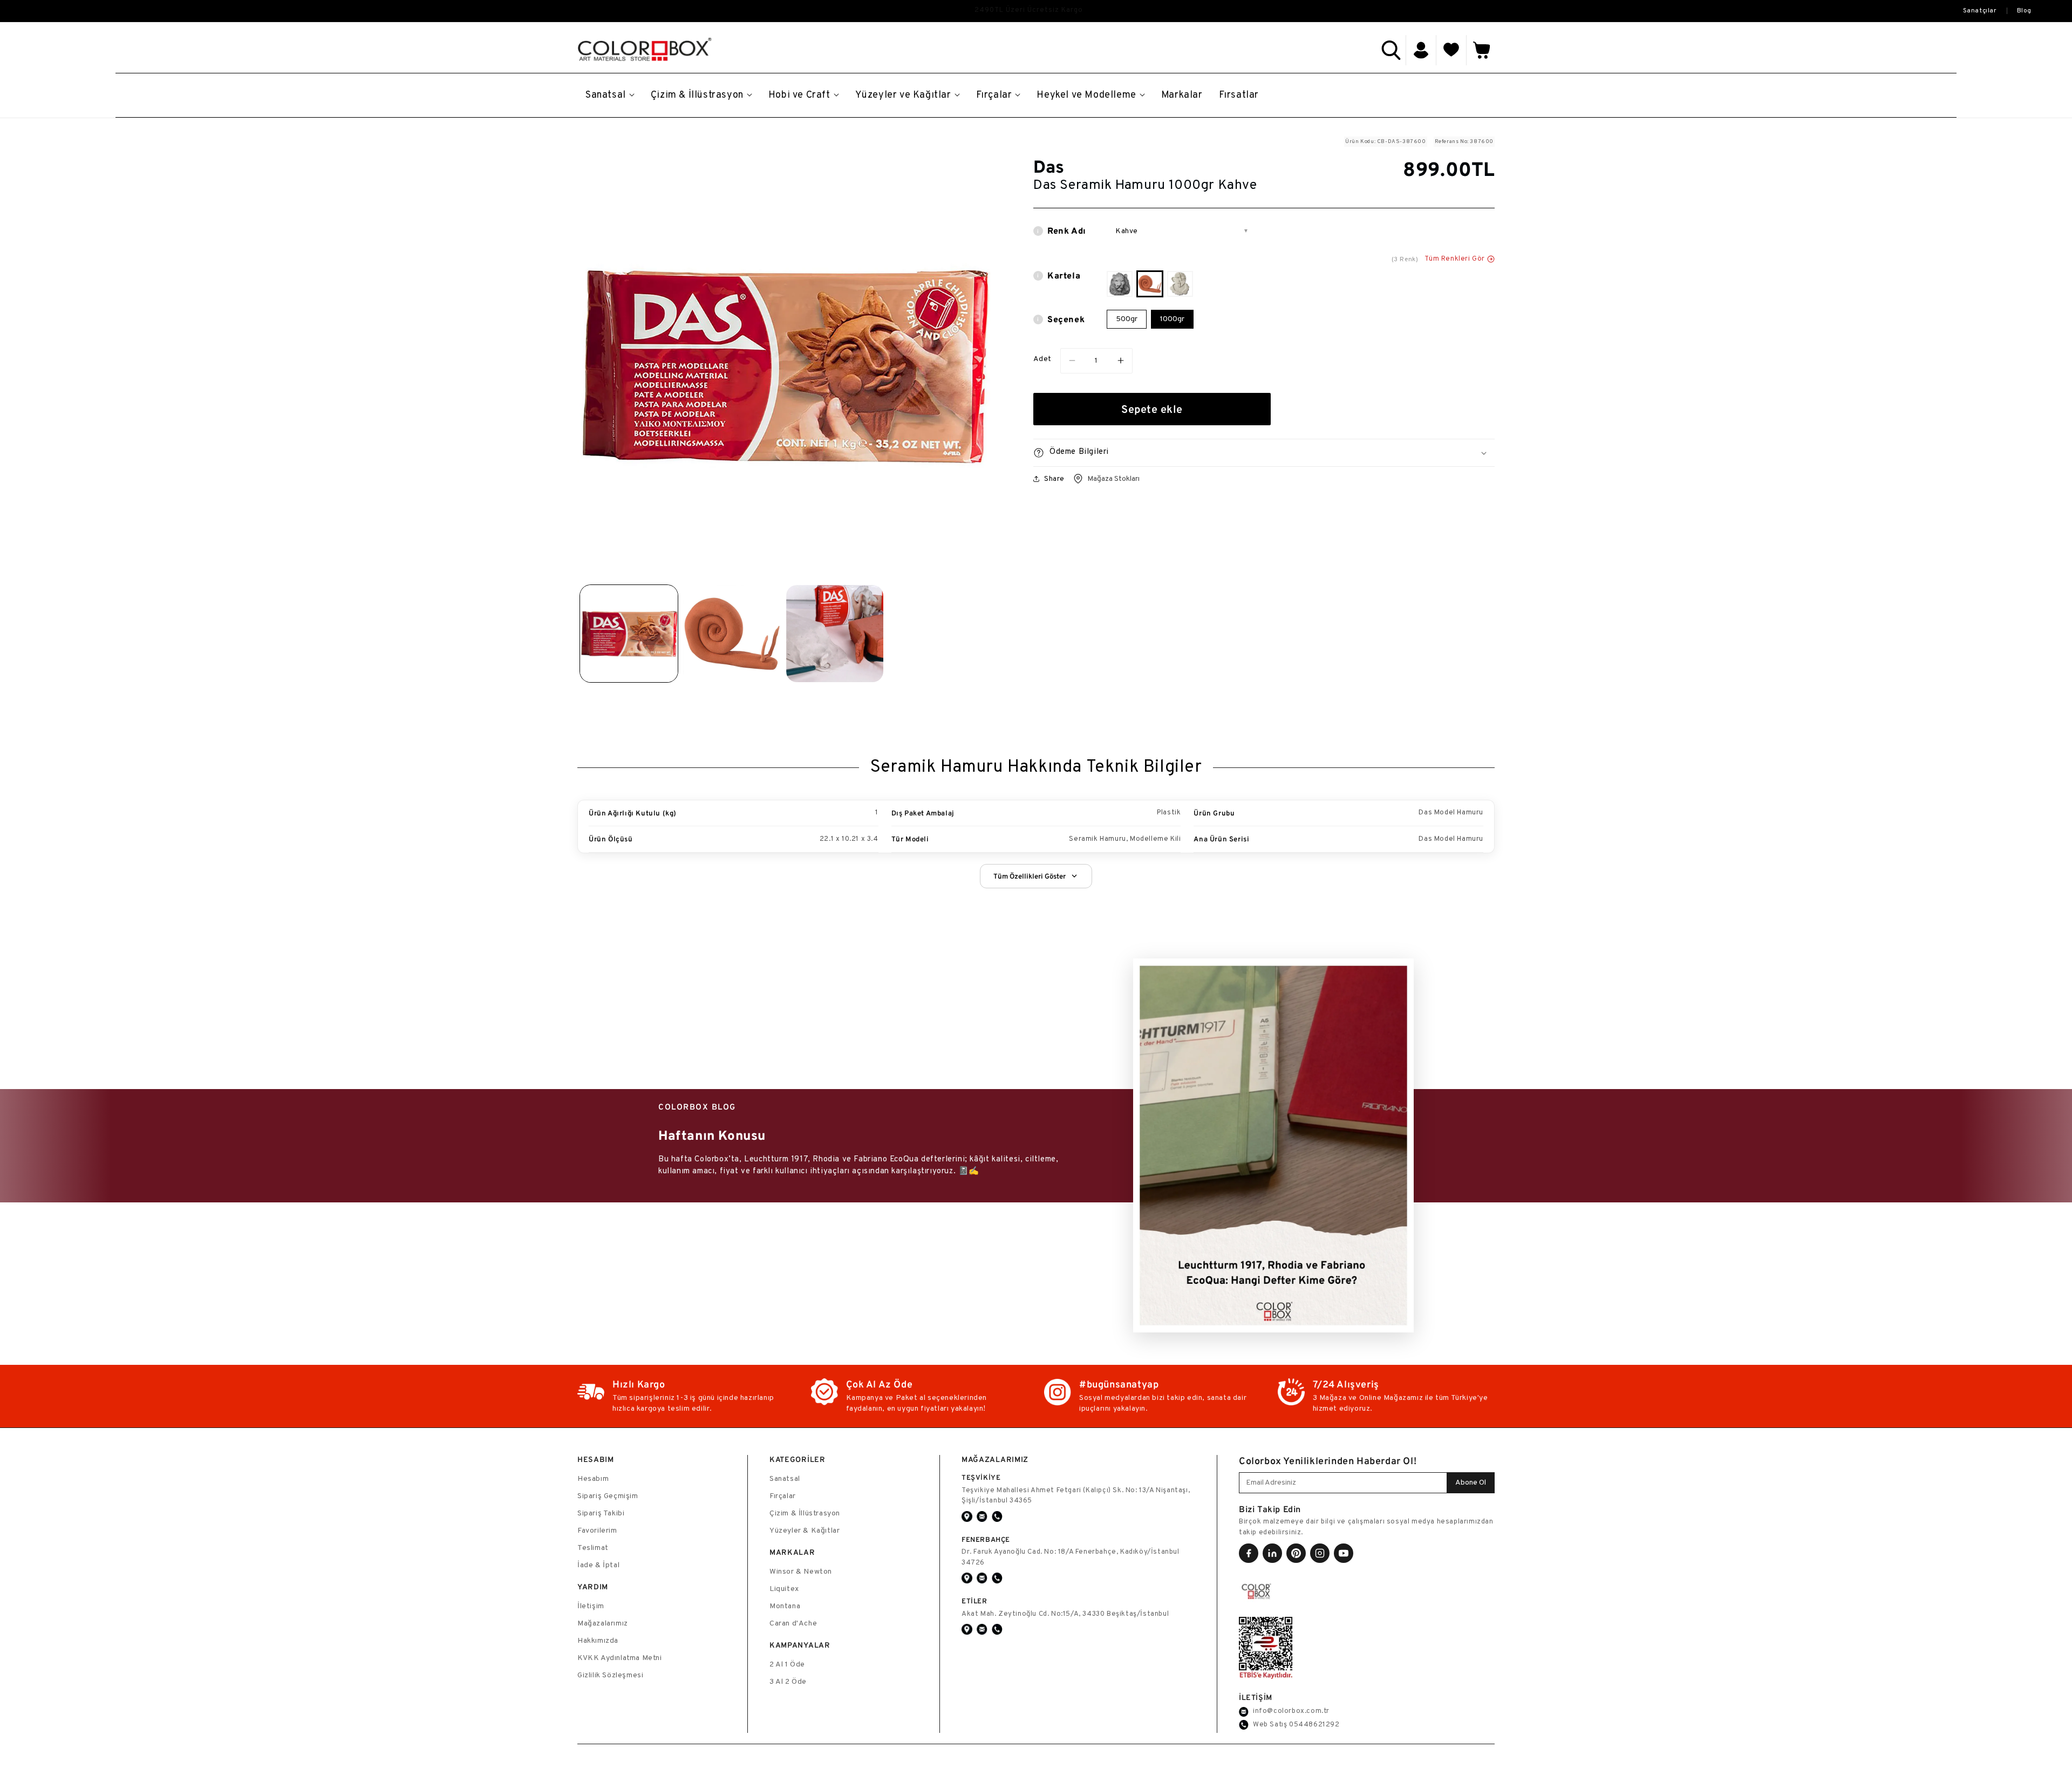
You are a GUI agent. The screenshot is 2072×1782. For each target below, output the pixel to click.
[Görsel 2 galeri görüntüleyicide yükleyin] (732, 634)
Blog (2024, 11)
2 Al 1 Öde (787, 1665)
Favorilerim (597, 1531)
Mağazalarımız (603, 1624)
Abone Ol (1471, 1483)
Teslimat (593, 1548)
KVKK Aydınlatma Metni (620, 1658)
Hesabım (593, 1479)
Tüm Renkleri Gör (1455, 259)
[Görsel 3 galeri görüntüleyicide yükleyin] (835, 634)
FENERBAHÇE (986, 1539)
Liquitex (784, 1589)
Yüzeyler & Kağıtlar (805, 1531)
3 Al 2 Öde (788, 1682)
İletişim (591, 1606)
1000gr (1172, 319)
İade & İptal (598, 1565)
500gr (1127, 319)
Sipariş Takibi (601, 1514)
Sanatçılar (1980, 11)
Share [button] (1054, 478)
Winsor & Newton (801, 1572)
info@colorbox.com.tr (1291, 1711)
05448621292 (1314, 1725)
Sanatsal (785, 1479)
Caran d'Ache (793, 1624)
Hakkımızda (598, 1641)
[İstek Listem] (1451, 50)
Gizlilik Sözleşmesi (610, 1675)
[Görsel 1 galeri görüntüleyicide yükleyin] (629, 634)
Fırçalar (783, 1496)
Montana (785, 1606)
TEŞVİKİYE (981, 1477)
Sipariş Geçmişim (608, 1496)
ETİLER (974, 1601)
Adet (1042, 359)
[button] (1391, 50)
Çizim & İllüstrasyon (805, 1514)
